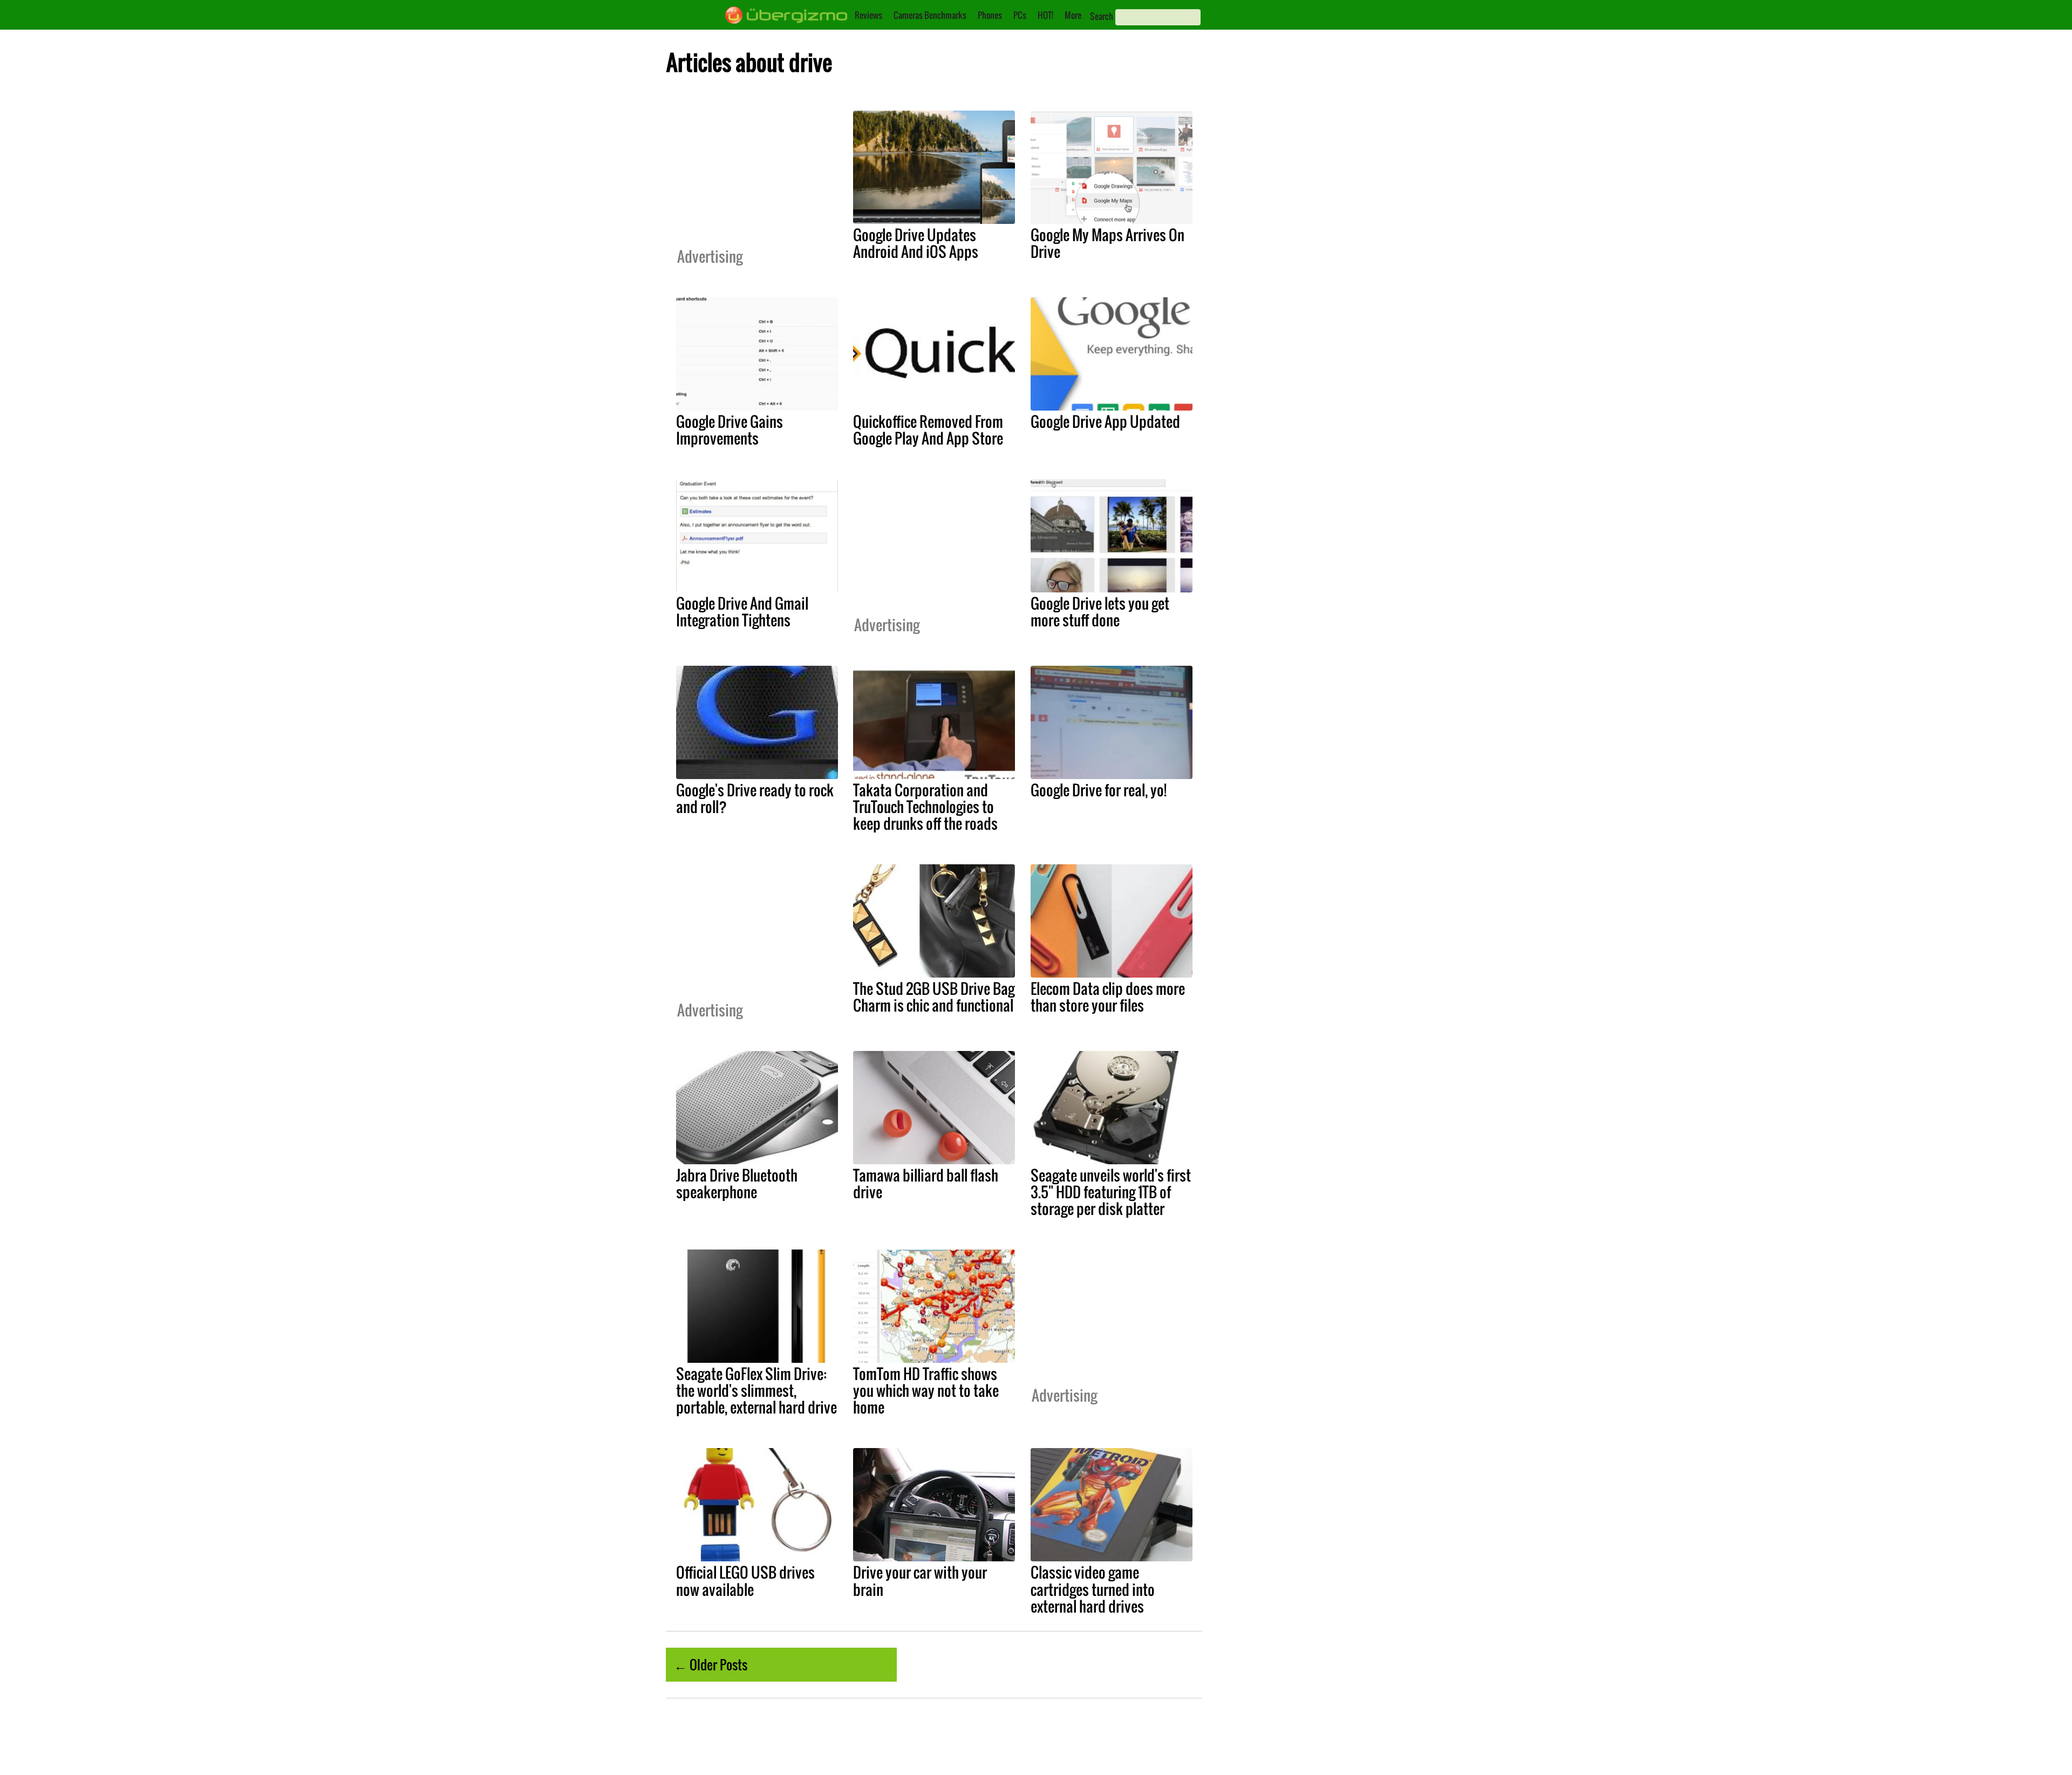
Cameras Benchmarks (930, 15)
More (1073, 15)
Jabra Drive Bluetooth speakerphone (737, 1183)
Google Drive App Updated (1105, 421)
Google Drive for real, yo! (1099, 790)
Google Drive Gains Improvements (730, 430)
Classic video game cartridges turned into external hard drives (1093, 1589)
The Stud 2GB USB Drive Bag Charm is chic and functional (934, 997)
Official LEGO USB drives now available (745, 1581)
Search (1102, 16)
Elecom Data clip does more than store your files (1108, 997)
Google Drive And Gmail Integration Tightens (742, 612)
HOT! (1045, 15)
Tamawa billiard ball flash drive (926, 1183)
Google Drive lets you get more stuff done (1100, 612)
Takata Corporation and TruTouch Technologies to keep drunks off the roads (925, 807)
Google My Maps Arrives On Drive (1107, 243)
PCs (1020, 15)
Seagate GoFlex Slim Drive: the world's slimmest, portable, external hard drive (756, 1390)
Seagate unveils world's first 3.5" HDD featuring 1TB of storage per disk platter (1111, 1192)
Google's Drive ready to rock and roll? (755, 798)
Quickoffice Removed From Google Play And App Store (928, 430)
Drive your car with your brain (920, 1581)
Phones (990, 15)
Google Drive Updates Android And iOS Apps (916, 243)
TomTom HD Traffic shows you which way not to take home (926, 1390)
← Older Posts (711, 1664)
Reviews (868, 15)
